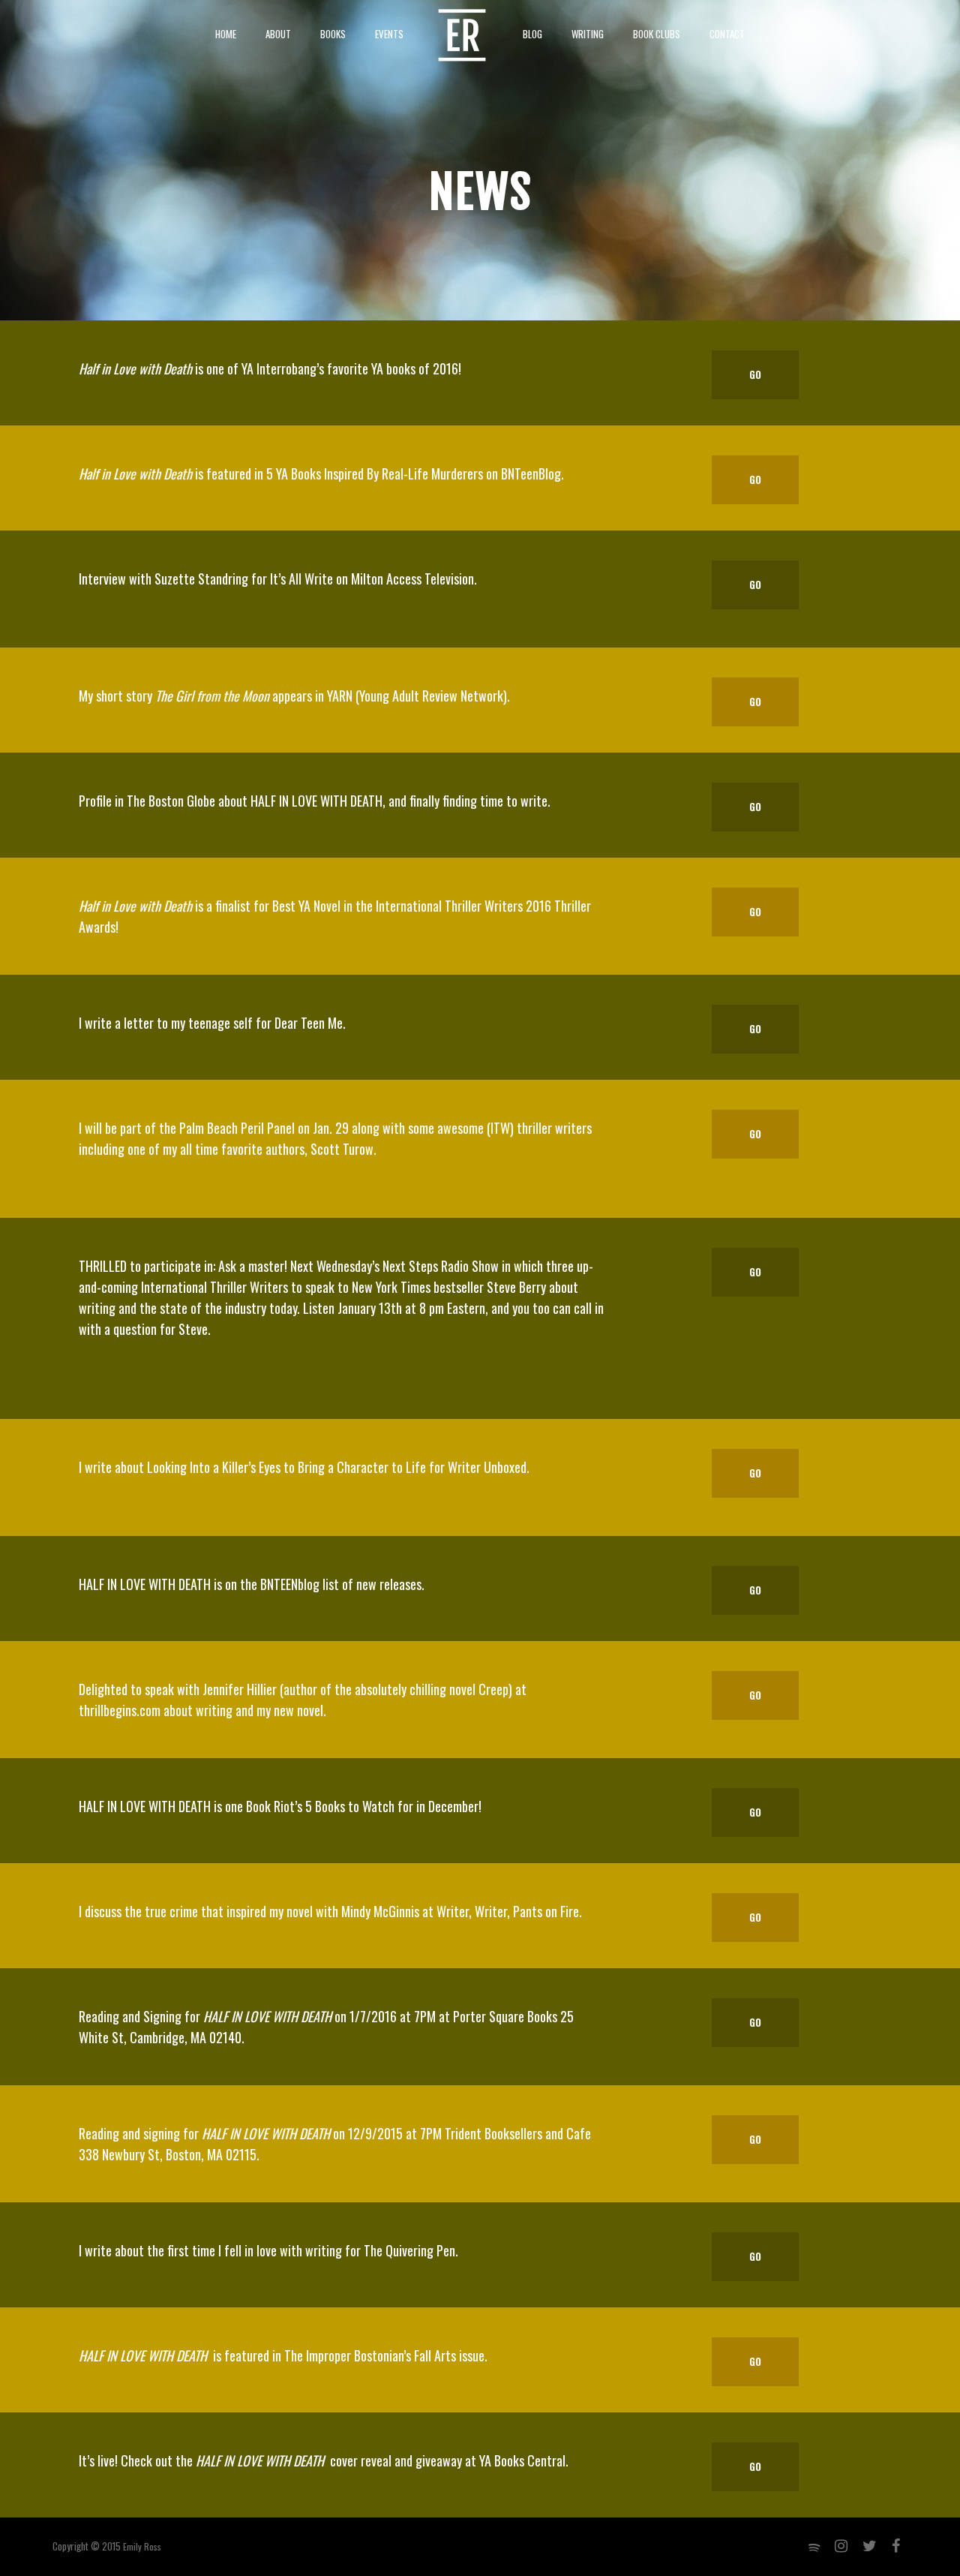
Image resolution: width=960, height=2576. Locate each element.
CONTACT (727, 34)
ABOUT (278, 34)
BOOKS (333, 34)
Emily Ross (142, 2546)
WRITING (588, 34)
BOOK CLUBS (657, 34)
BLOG (532, 34)
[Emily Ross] (462, 34)
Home (226, 34)
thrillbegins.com (120, 1710)
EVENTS (389, 34)
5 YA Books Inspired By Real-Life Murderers (375, 473)
